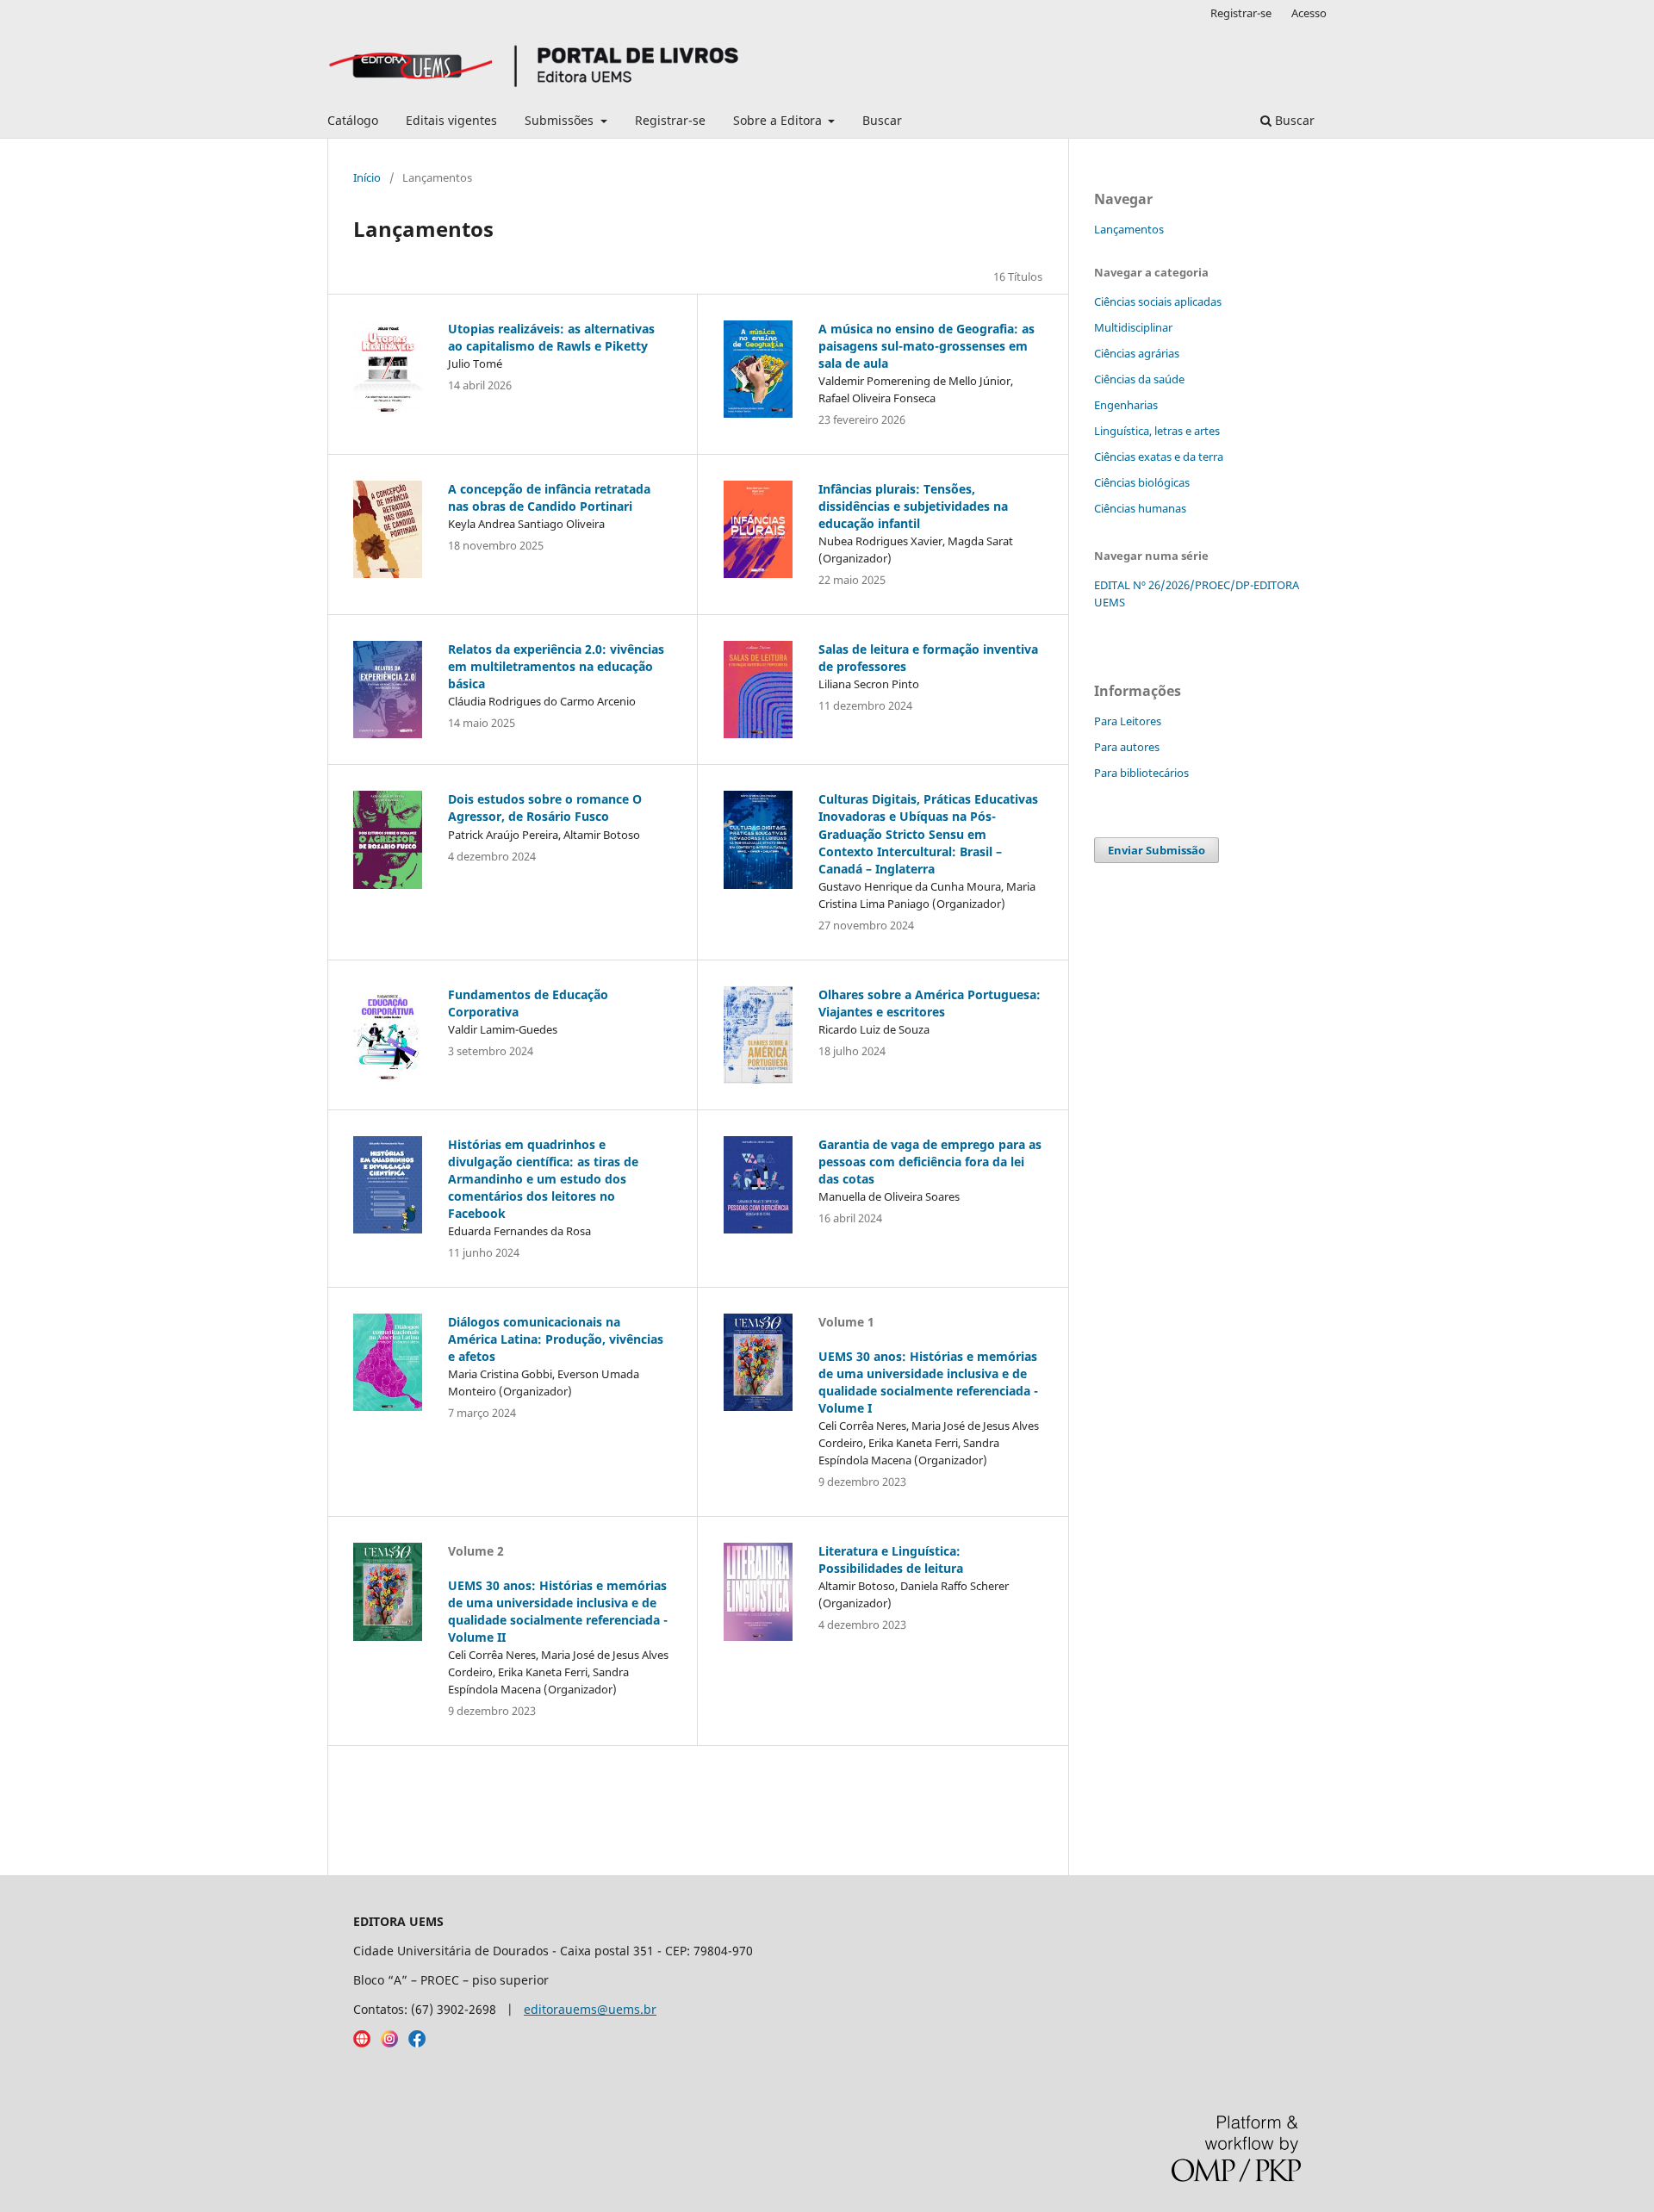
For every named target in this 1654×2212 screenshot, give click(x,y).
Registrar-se (670, 120)
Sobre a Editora (779, 120)
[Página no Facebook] (417, 2043)
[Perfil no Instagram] (389, 2043)
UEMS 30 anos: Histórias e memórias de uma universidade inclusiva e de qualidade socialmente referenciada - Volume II (558, 1611)
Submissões (561, 120)
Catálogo (353, 120)
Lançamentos (1129, 229)
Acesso (1309, 13)
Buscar (882, 120)
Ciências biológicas (1142, 482)
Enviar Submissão (1157, 850)
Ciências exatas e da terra (1159, 457)
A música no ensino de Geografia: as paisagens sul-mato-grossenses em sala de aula (926, 346)
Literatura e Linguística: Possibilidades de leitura (891, 1560)
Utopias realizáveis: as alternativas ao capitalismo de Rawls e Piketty (551, 337)
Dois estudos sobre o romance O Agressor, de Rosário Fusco (545, 808)
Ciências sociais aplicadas (1158, 301)
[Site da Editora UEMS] (362, 2043)
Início (367, 177)
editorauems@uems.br (590, 2009)
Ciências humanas (1140, 508)
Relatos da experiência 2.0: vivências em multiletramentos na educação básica (556, 666)
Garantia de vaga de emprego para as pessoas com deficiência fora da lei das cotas (930, 1162)
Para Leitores (1128, 721)
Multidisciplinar (1133, 327)
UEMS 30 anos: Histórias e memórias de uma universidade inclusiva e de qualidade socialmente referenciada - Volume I (928, 1382)
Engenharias (1126, 405)
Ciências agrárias (1137, 353)
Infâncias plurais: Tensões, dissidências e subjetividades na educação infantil (913, 506)
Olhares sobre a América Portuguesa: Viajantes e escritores (930, 1003)
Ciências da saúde (1139, 379)
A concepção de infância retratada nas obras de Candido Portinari (549, 497)
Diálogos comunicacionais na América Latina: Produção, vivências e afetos (556, 1339)
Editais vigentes (451, 120)
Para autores (1127, 747)
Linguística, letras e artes (1157, 431)
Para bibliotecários (1141, 773)
